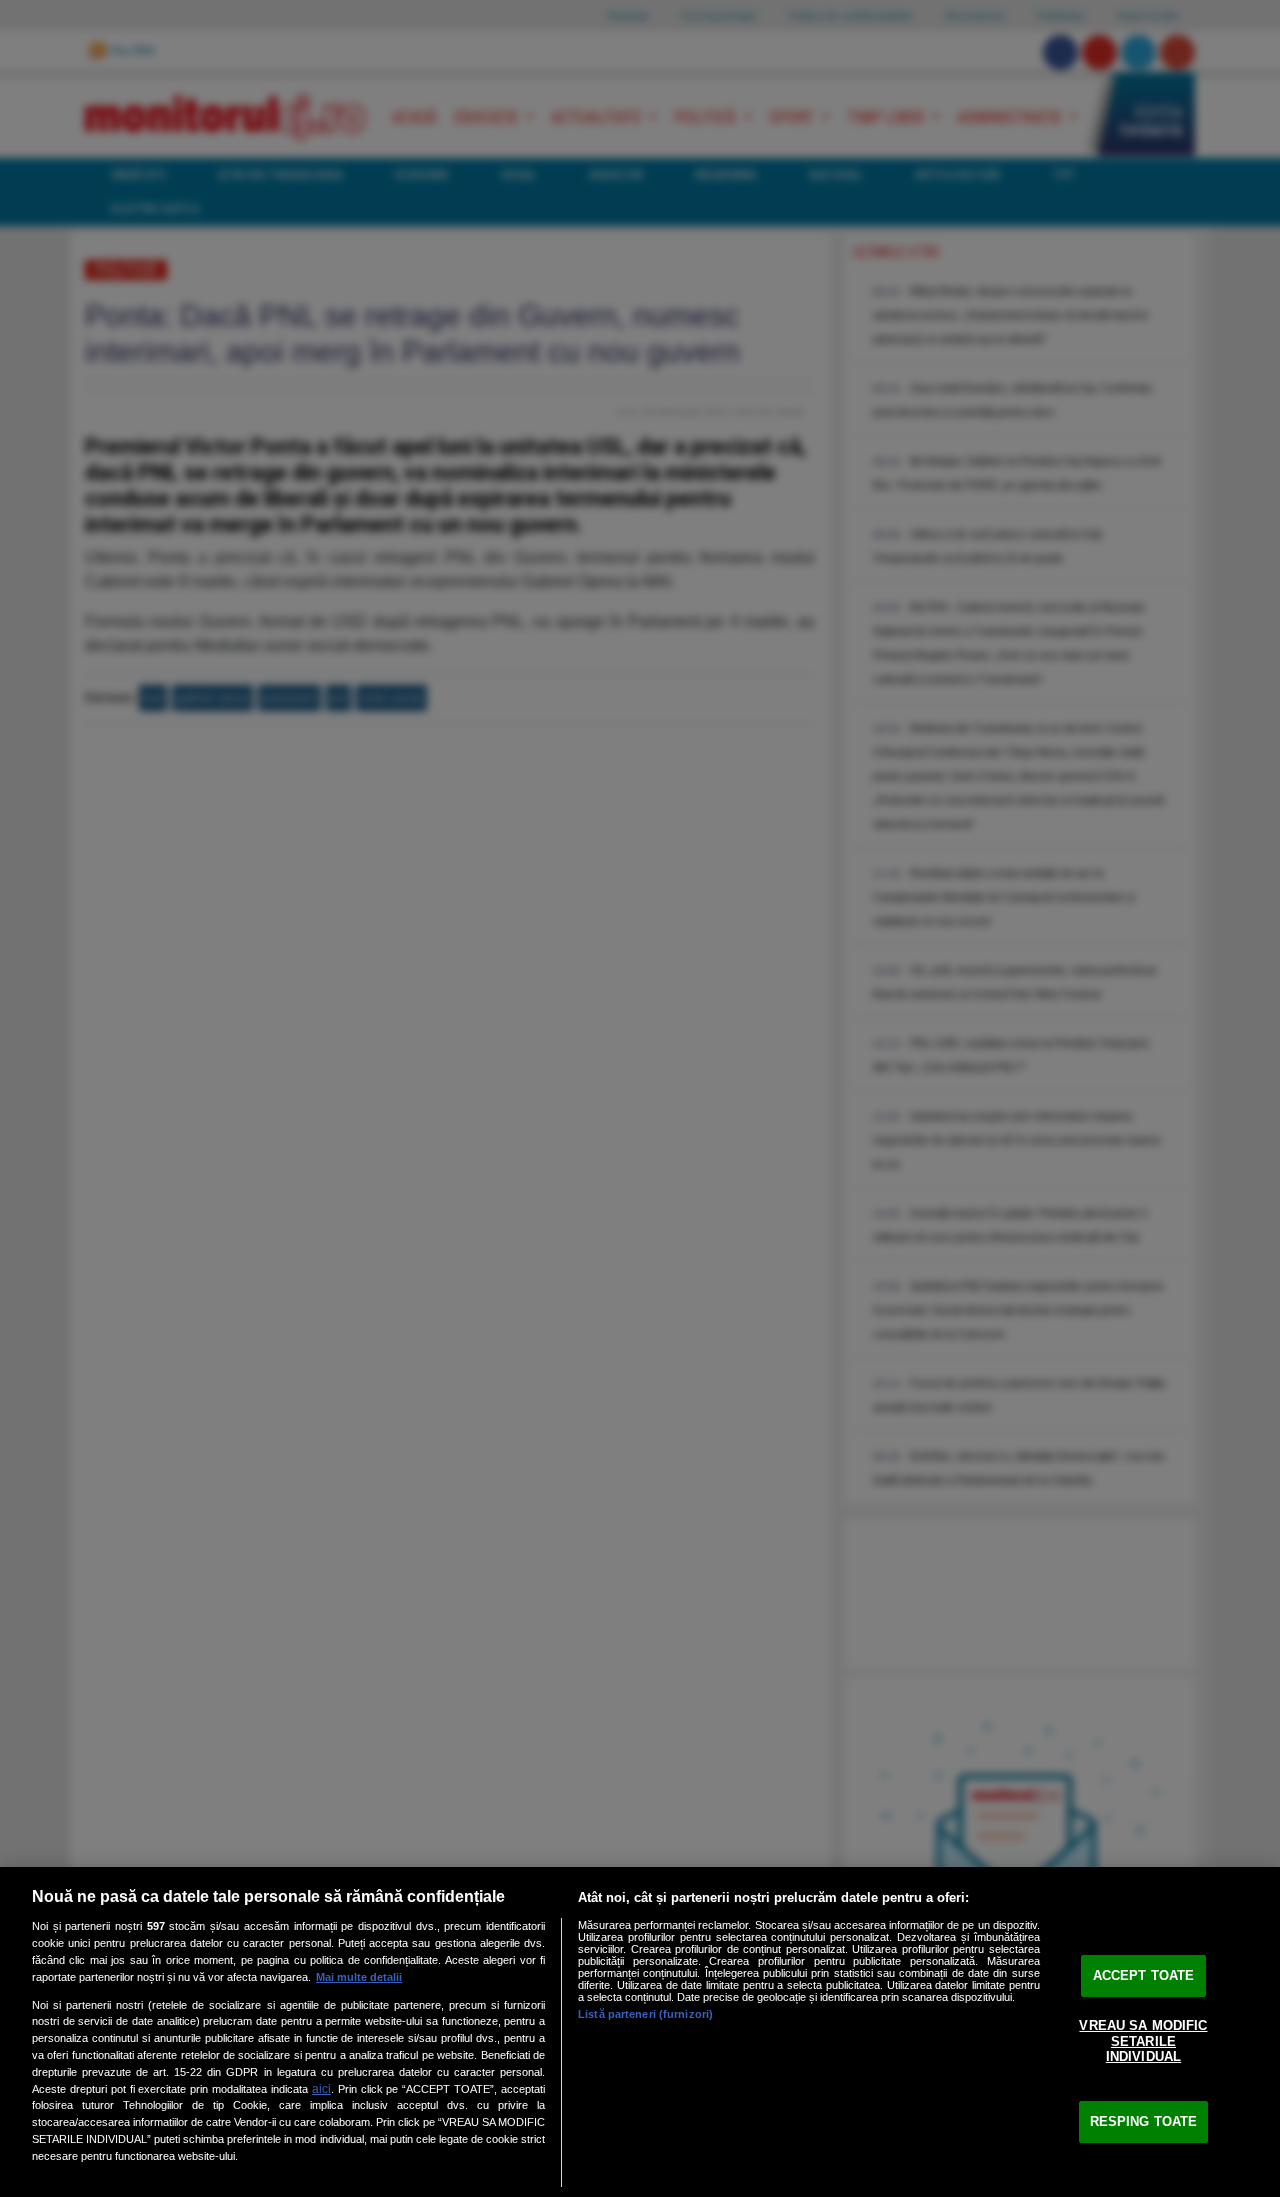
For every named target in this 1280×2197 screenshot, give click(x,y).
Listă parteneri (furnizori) (645, 2014)
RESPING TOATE (1144, 2121)
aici (321, 2089)
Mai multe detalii (359, 1977)
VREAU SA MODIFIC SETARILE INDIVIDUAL (1143, 2041)
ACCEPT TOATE (1144, 1975)
